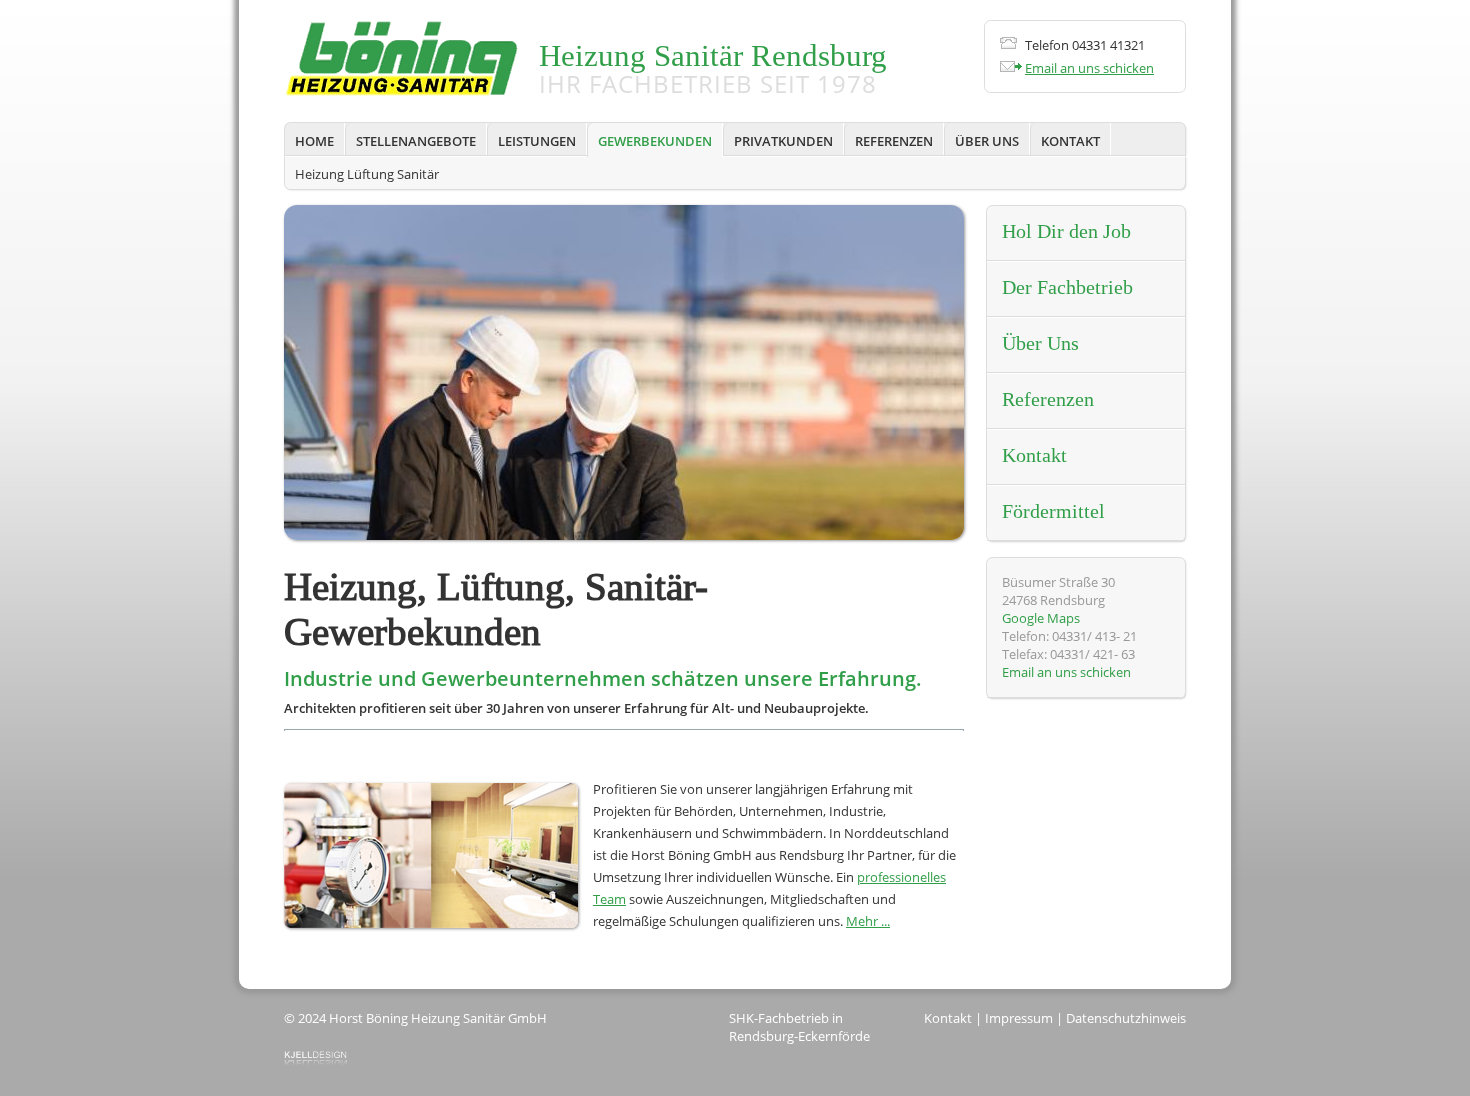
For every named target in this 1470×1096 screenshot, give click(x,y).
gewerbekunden (655, 141)
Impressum (1019, 1018)
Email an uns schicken (1089, 68)
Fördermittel (1053, 512)
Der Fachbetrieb (1067, 288)
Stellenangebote (416, 141)
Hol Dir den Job (1066, 232)
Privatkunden (783, 141)
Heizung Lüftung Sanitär (367, 174)
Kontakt (1070, 141)
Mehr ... (868, 921)
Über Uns (987, 141)
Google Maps (1041, 618)
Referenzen (894, 141)
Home (314, 141)
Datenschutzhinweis (1126, 1018)
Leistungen (537, 141)
